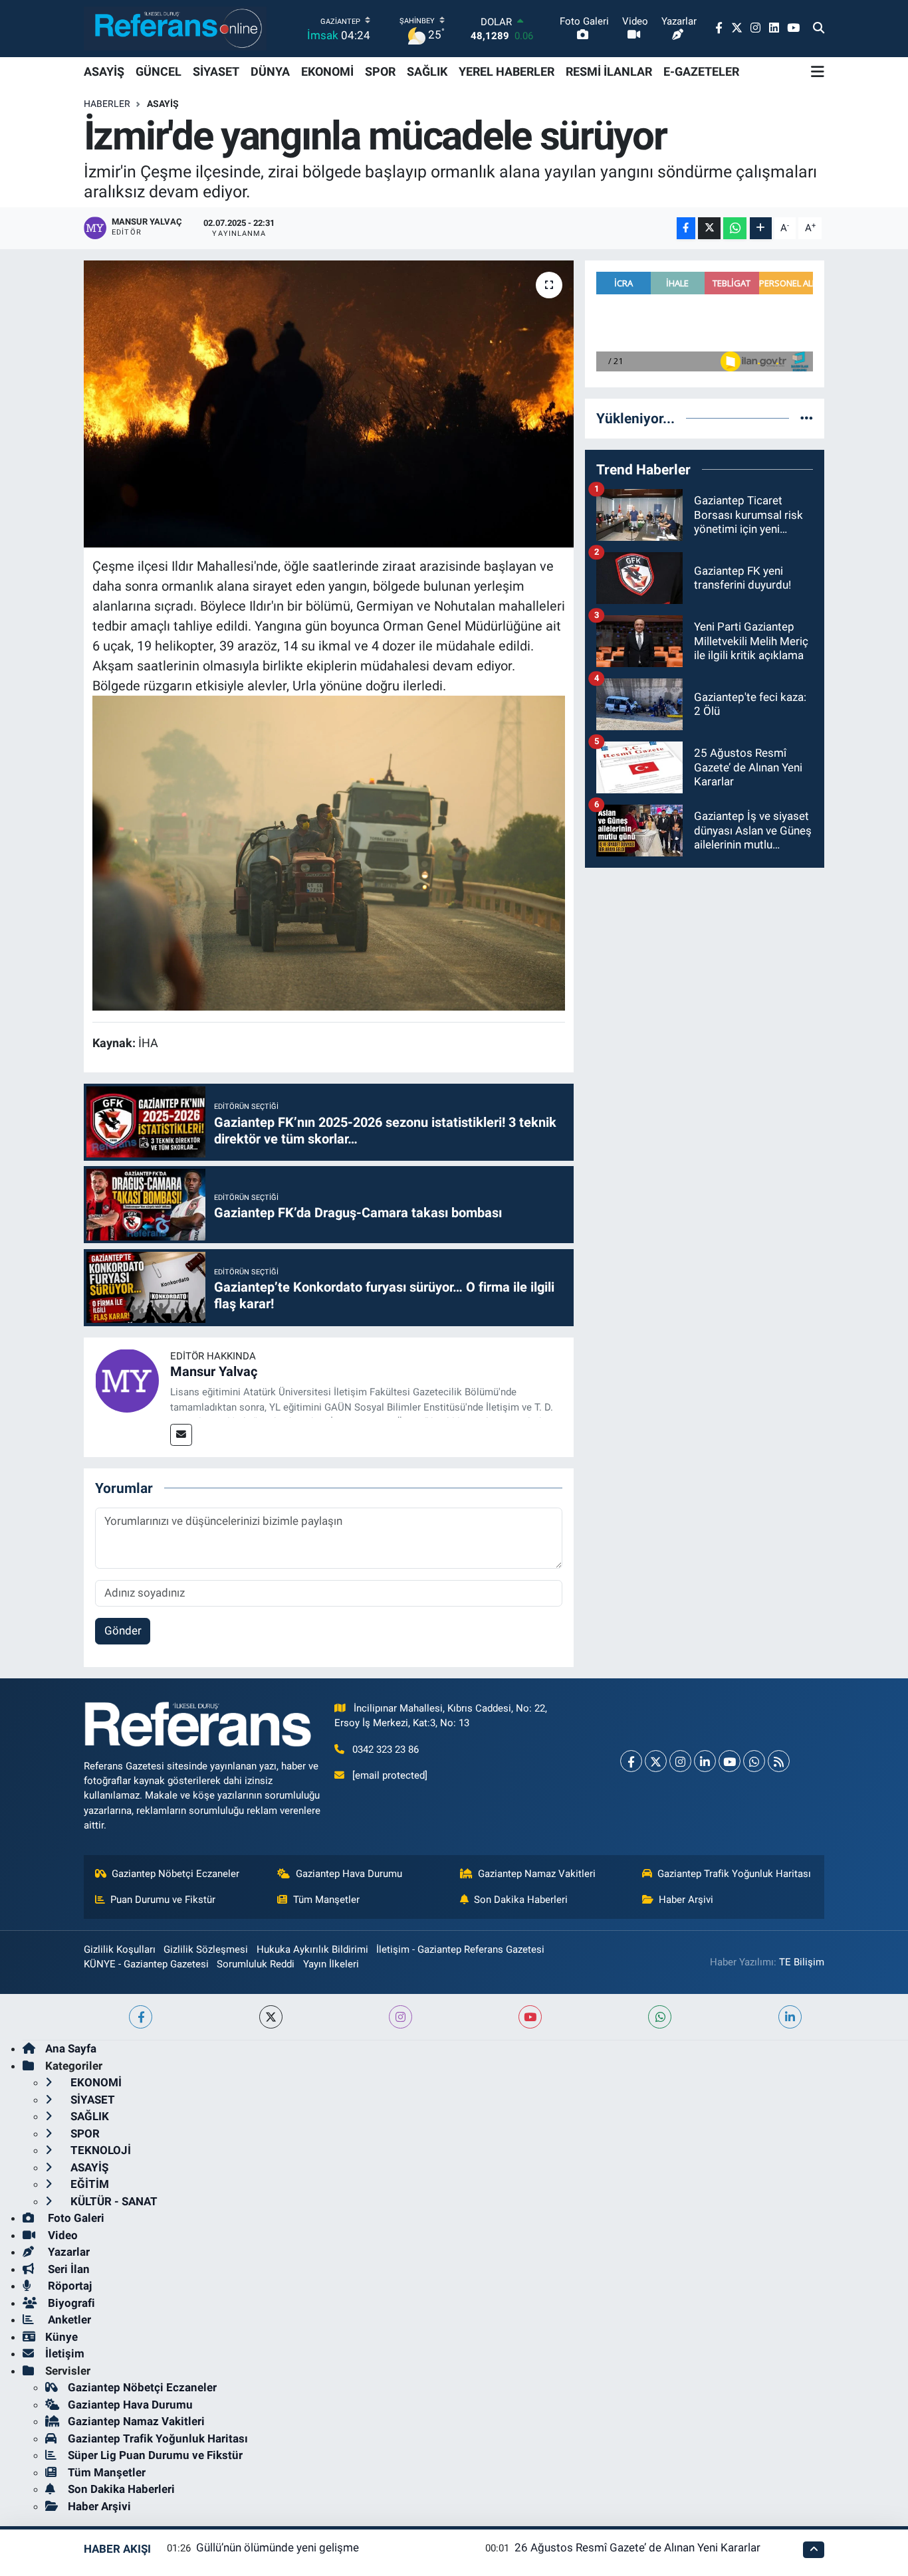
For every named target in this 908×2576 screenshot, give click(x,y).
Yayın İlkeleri (331, 1964)
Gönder (123, 1631)
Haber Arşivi (686, 1900)
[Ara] (819, 29)
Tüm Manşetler (326, 1900)
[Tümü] (807, 418)
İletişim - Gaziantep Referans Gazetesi (460, 1949)
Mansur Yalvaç (214, 1371)
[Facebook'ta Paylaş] (686, 228)
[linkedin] (790, 2017)
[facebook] (141, 2017)
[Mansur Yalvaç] (127, 1379)
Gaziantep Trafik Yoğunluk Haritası (734, 1874)
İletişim (65, 2353)
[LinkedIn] (705, 1761)
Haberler (107, 104)
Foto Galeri (75, 2218)
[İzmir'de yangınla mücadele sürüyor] (329, 404)
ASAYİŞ (104, 71)
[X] (656, 1761)
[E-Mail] (181, 1435)
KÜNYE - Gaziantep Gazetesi (146, 1964)
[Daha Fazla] (761, 228)
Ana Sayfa (71, 2048)
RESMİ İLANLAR (609, 71)
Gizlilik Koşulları (120, 1949)
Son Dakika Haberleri (521, 1900)
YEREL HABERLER (507, 71)
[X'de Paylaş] (709, 228)
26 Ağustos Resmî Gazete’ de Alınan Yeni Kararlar (637, 2547)
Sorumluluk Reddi (256, 1964)
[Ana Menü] (818, 72)
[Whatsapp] (754, 1761)
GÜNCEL (159, 71)
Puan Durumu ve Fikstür (163, 1900)
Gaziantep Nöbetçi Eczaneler (175, 1874)
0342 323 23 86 (386, 1749)
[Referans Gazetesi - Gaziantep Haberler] (175, 28)
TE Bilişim (802, 1962)
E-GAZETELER (701, 71)
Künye (61, 2337)
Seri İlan (67, 2269)
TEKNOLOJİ (99, 2150)
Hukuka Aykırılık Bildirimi (312, 1949)
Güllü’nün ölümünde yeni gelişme (278, 2547)
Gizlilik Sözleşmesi (206, 1949)
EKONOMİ (327, 71)
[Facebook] (631, 1761)
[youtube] (530, 2017)
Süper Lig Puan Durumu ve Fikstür (155, 2455)
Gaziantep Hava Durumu (349, 1874)
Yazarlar (67, 2252)
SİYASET (216, 71)
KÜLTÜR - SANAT (113, 2201)
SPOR (380, 71)
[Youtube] (730, 1761)
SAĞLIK (427, 71)
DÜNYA (270, 71)
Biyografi (70, 2303)
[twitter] (271, 2017)
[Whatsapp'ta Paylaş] (735, 228)
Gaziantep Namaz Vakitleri (537, 1874)
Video (61, 2235)
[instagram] (400, 2017)
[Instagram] (680, 1761)
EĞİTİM (88, 2184)
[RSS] (779, 1761)
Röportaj (68, 2286)
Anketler (68, 2320)
